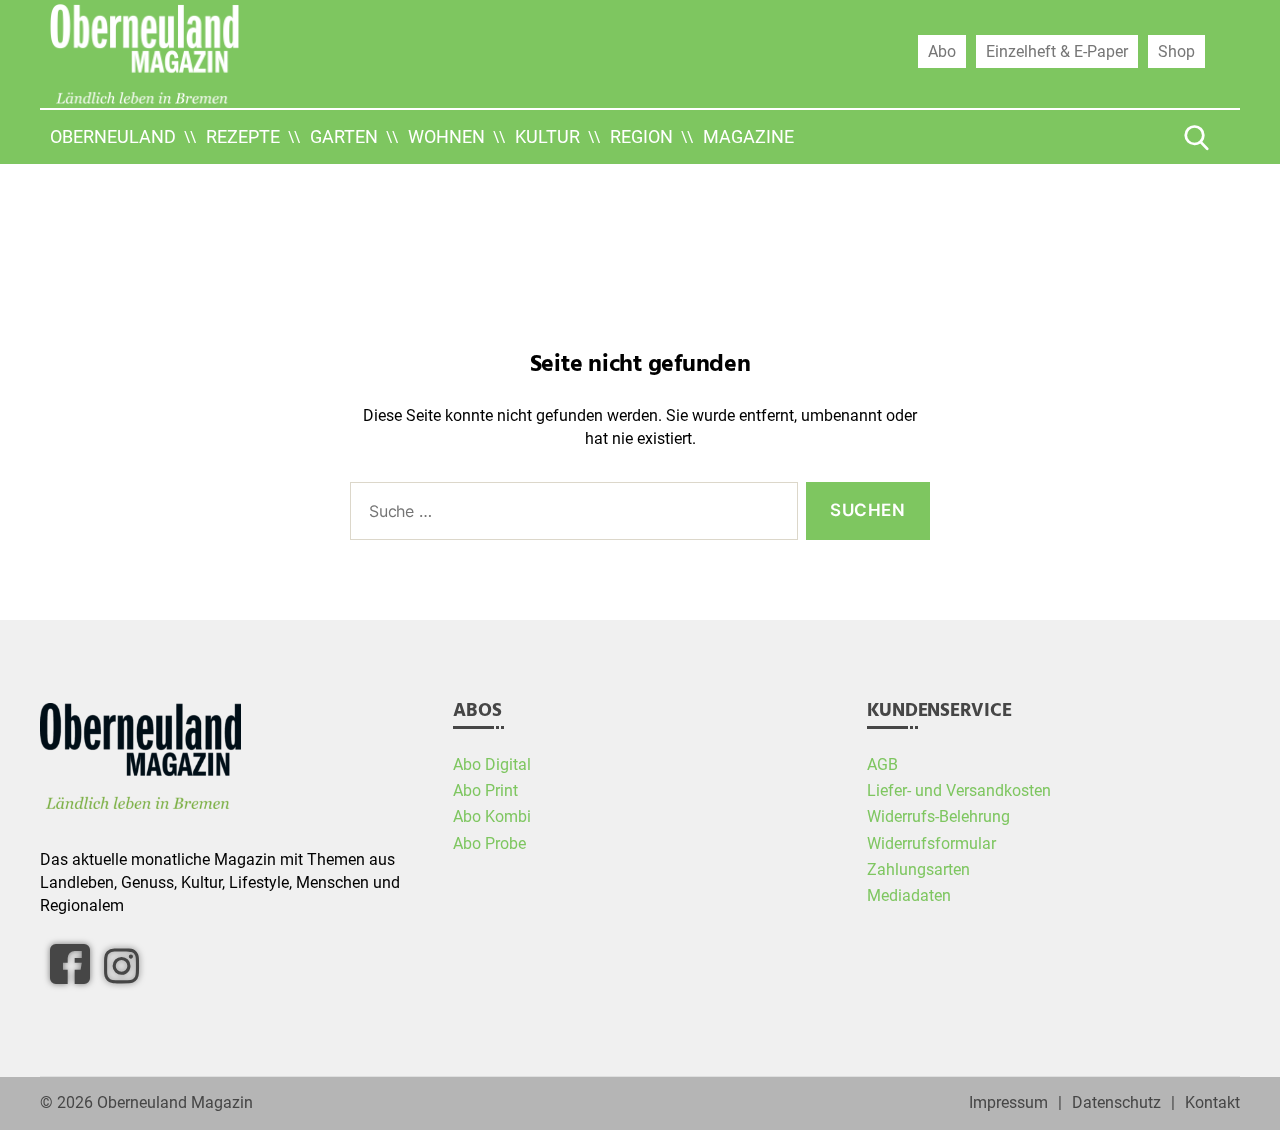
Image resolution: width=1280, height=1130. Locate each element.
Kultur (547, 136)
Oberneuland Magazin (175, 1103)
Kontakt (1212, 1103)
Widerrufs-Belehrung (938, 817)
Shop (1176, 51)
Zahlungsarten (918, 870)
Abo (942, 51)
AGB (882, 765)
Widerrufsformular (931, 844)
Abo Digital (492, 765)
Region (641, 136)
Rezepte (243, 136)
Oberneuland (113, 136)
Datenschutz (1116, 1103)
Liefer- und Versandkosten (959, 791)
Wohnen (446, 136)
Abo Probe (489, 844)
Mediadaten (909, 896)
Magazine (748, 136)
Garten (344, 136)
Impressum (1008, 1103)
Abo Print (485, 791)
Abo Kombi (492, 817)
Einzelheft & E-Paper (1057, 51)
